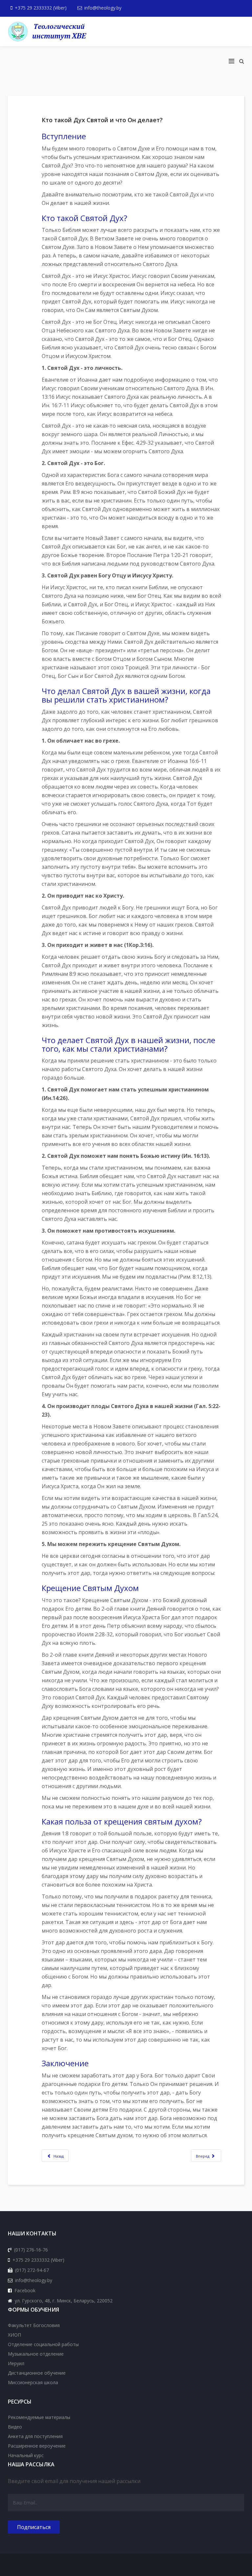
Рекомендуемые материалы (39, 2417)
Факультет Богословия (34, 2325)
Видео (15, 2427)
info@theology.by (103, 8)
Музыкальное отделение (36, 2354)
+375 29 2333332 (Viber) (41, 8)
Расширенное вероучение (37, 2446)
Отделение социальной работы (43, 2344)
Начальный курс (26, 2455)
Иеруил (16, 2363)
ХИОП (14, 2335)
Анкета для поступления (35, 2436)
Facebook (25, 2290)
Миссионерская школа (33, 2382)
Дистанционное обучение (37, 2373)
